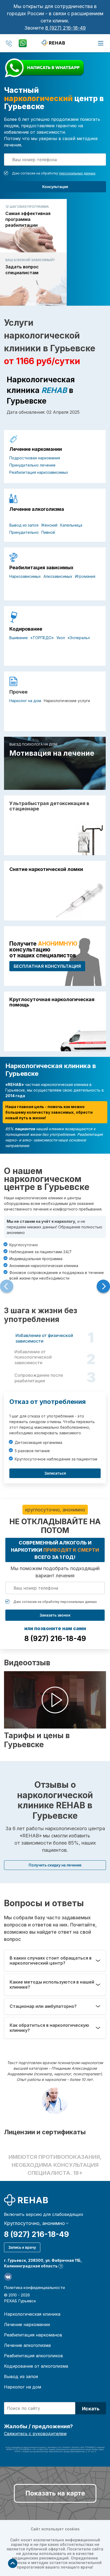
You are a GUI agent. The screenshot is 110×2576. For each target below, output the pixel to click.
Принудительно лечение (32, 465)
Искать (91, 2409)
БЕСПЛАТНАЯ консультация (47, 966)
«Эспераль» (79, 638)
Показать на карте (55, 2493)
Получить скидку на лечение (55, 1865)
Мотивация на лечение (52, 753)
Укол (61, 638)
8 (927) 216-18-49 (65, 28)
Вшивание (19, 638)
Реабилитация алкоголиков (34, 2356)
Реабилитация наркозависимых (39, 472)
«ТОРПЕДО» (42, 638)
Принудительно (24, 532)
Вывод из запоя (24, 525)
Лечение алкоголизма (37, 509)
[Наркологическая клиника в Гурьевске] (55, 43)
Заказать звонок (55, 1615)
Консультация (55, 187)
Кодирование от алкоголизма (36, 2366)
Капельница (71, 525)
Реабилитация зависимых (41, 568)
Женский (49, 525)
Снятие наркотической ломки (46, 869)
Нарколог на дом (25, 701)
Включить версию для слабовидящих (44, 2214)
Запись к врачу (22, 2247)
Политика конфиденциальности (34, 2288)
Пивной (48, 532)
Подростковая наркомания (35, 458)
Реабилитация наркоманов (33, 2335)
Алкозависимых (58, 576)
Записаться (55, 1473)
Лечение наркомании (36, 449)
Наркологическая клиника (32, 2314)
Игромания (85, 576)
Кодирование (26, 629)
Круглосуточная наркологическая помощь (52, 1002)
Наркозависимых (25, 576)
